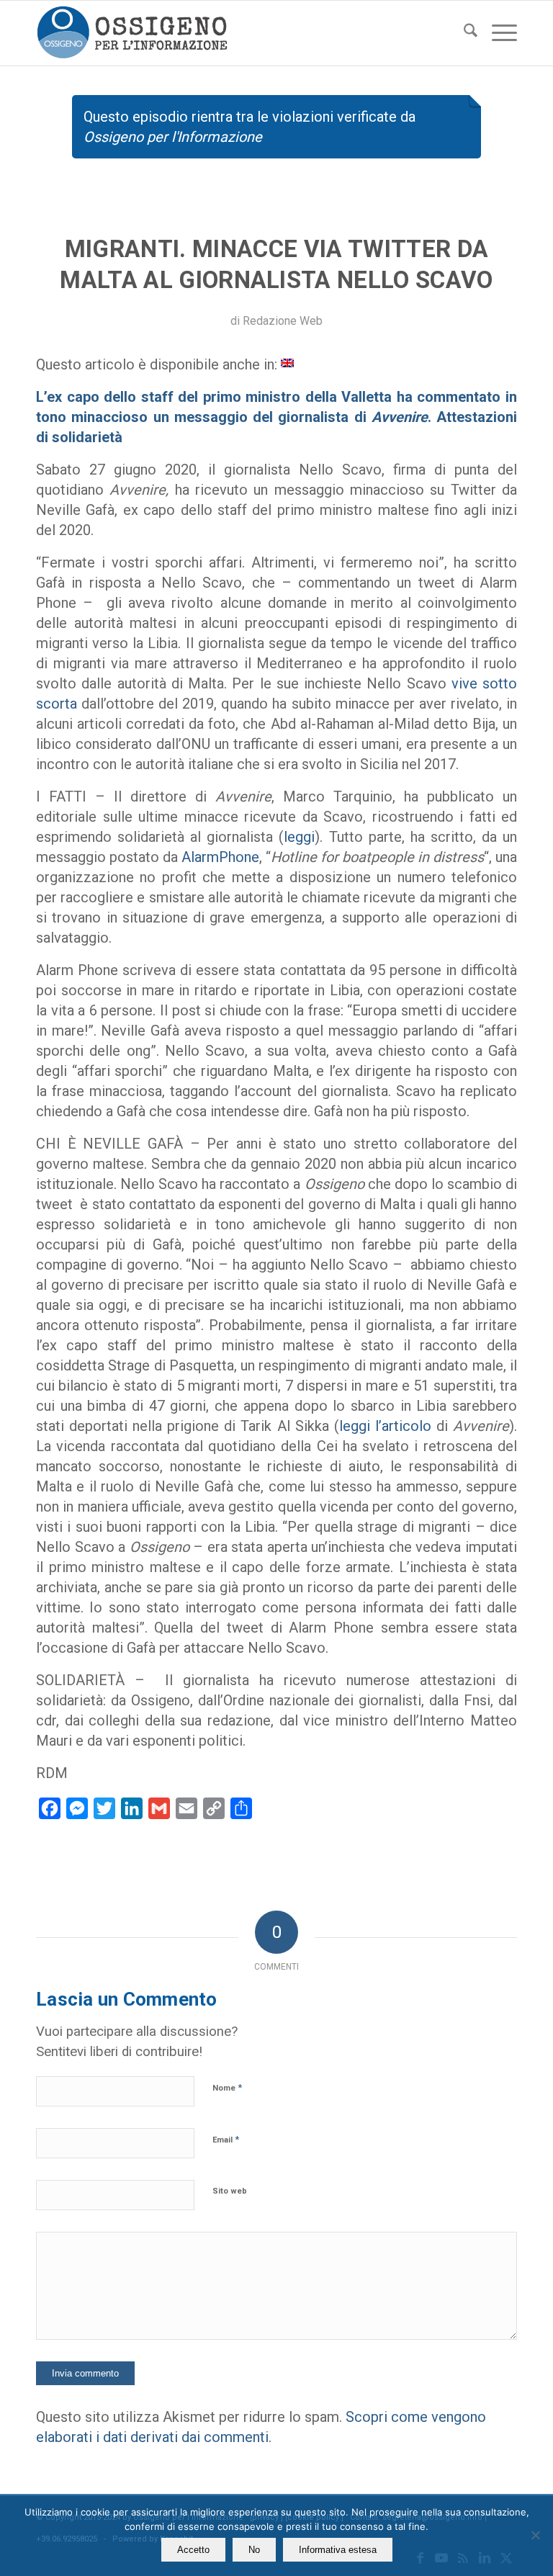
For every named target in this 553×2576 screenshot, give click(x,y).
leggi (299, 837)
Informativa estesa (338, 2550)
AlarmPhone (220, 857)
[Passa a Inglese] (287, 362)
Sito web (230, 2191)
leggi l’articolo (385, 1426)
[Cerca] (463, 33)
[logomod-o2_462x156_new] (132, 33)
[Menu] (497, 33)
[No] (535, 2535)
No (254, 2550)
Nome (227, 2087)
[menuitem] (463, 33)
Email (226, 2139)
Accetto (193, 2550)
